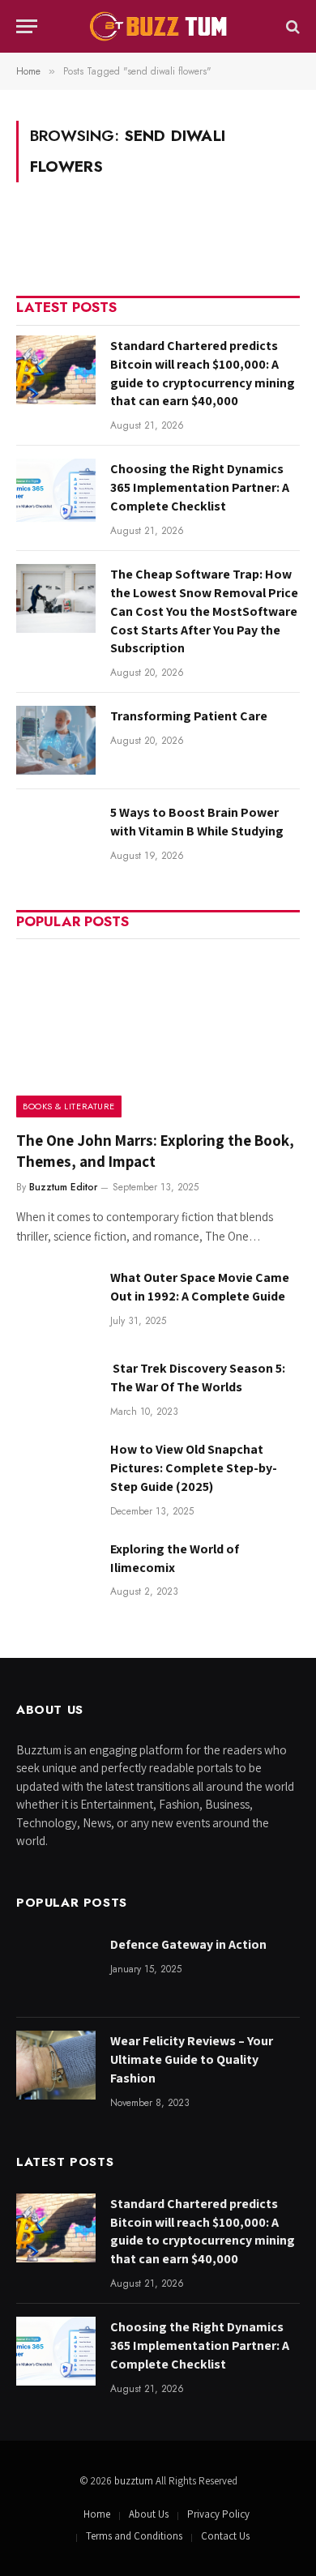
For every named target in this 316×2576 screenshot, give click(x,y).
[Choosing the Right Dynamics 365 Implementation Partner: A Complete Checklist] (56, 493)
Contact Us (225, 2536)
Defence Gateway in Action (188, 1944)
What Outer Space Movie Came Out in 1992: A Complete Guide (200, 1287)
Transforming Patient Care (189, 716)
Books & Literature (69, 1106)
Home (97, 2514)
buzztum (135, 2481)
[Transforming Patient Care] (56, 740)
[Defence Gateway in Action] (56, 1969)
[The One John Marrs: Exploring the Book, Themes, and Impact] (158, 1033)
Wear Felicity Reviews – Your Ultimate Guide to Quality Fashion (192, 2059)
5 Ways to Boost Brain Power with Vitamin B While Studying (197, 822)
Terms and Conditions (134, 2536)
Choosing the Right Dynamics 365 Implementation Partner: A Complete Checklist (200, 487)
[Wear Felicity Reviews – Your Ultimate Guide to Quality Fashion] (56, 2065)
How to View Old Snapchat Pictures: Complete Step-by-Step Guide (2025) (194, 1468)
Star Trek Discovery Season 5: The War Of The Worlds (198, 1378)
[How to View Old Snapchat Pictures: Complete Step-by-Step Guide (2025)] (56, 1474)
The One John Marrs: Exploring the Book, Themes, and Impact (155, 1151)
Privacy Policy (218, 2514)
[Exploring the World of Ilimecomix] (56, 1573)
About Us (149, 2514)
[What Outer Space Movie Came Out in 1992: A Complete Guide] (56, 1302)
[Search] (291, 26)
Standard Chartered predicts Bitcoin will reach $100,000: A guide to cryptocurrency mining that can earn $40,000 (203, 374)
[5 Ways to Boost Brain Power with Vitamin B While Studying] (56, 837)
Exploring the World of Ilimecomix (175, 1558)
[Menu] (27, 26)
